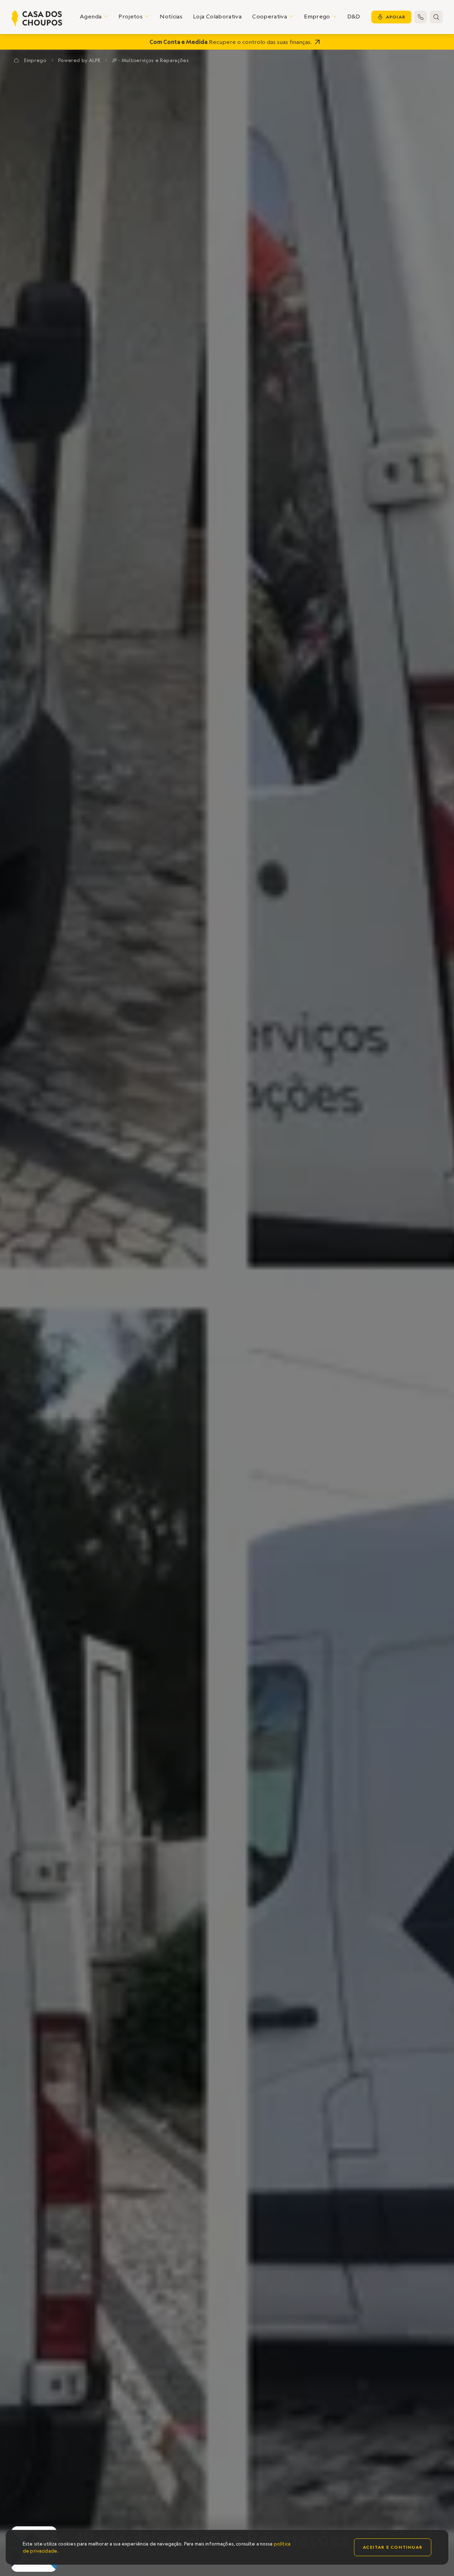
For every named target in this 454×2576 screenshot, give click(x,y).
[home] (37, 18)
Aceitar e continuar (393, 2547)
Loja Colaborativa (217, 16)
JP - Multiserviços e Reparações (150, 60)
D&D (354, 16)
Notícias (171, 16)
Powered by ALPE (79, 60)
